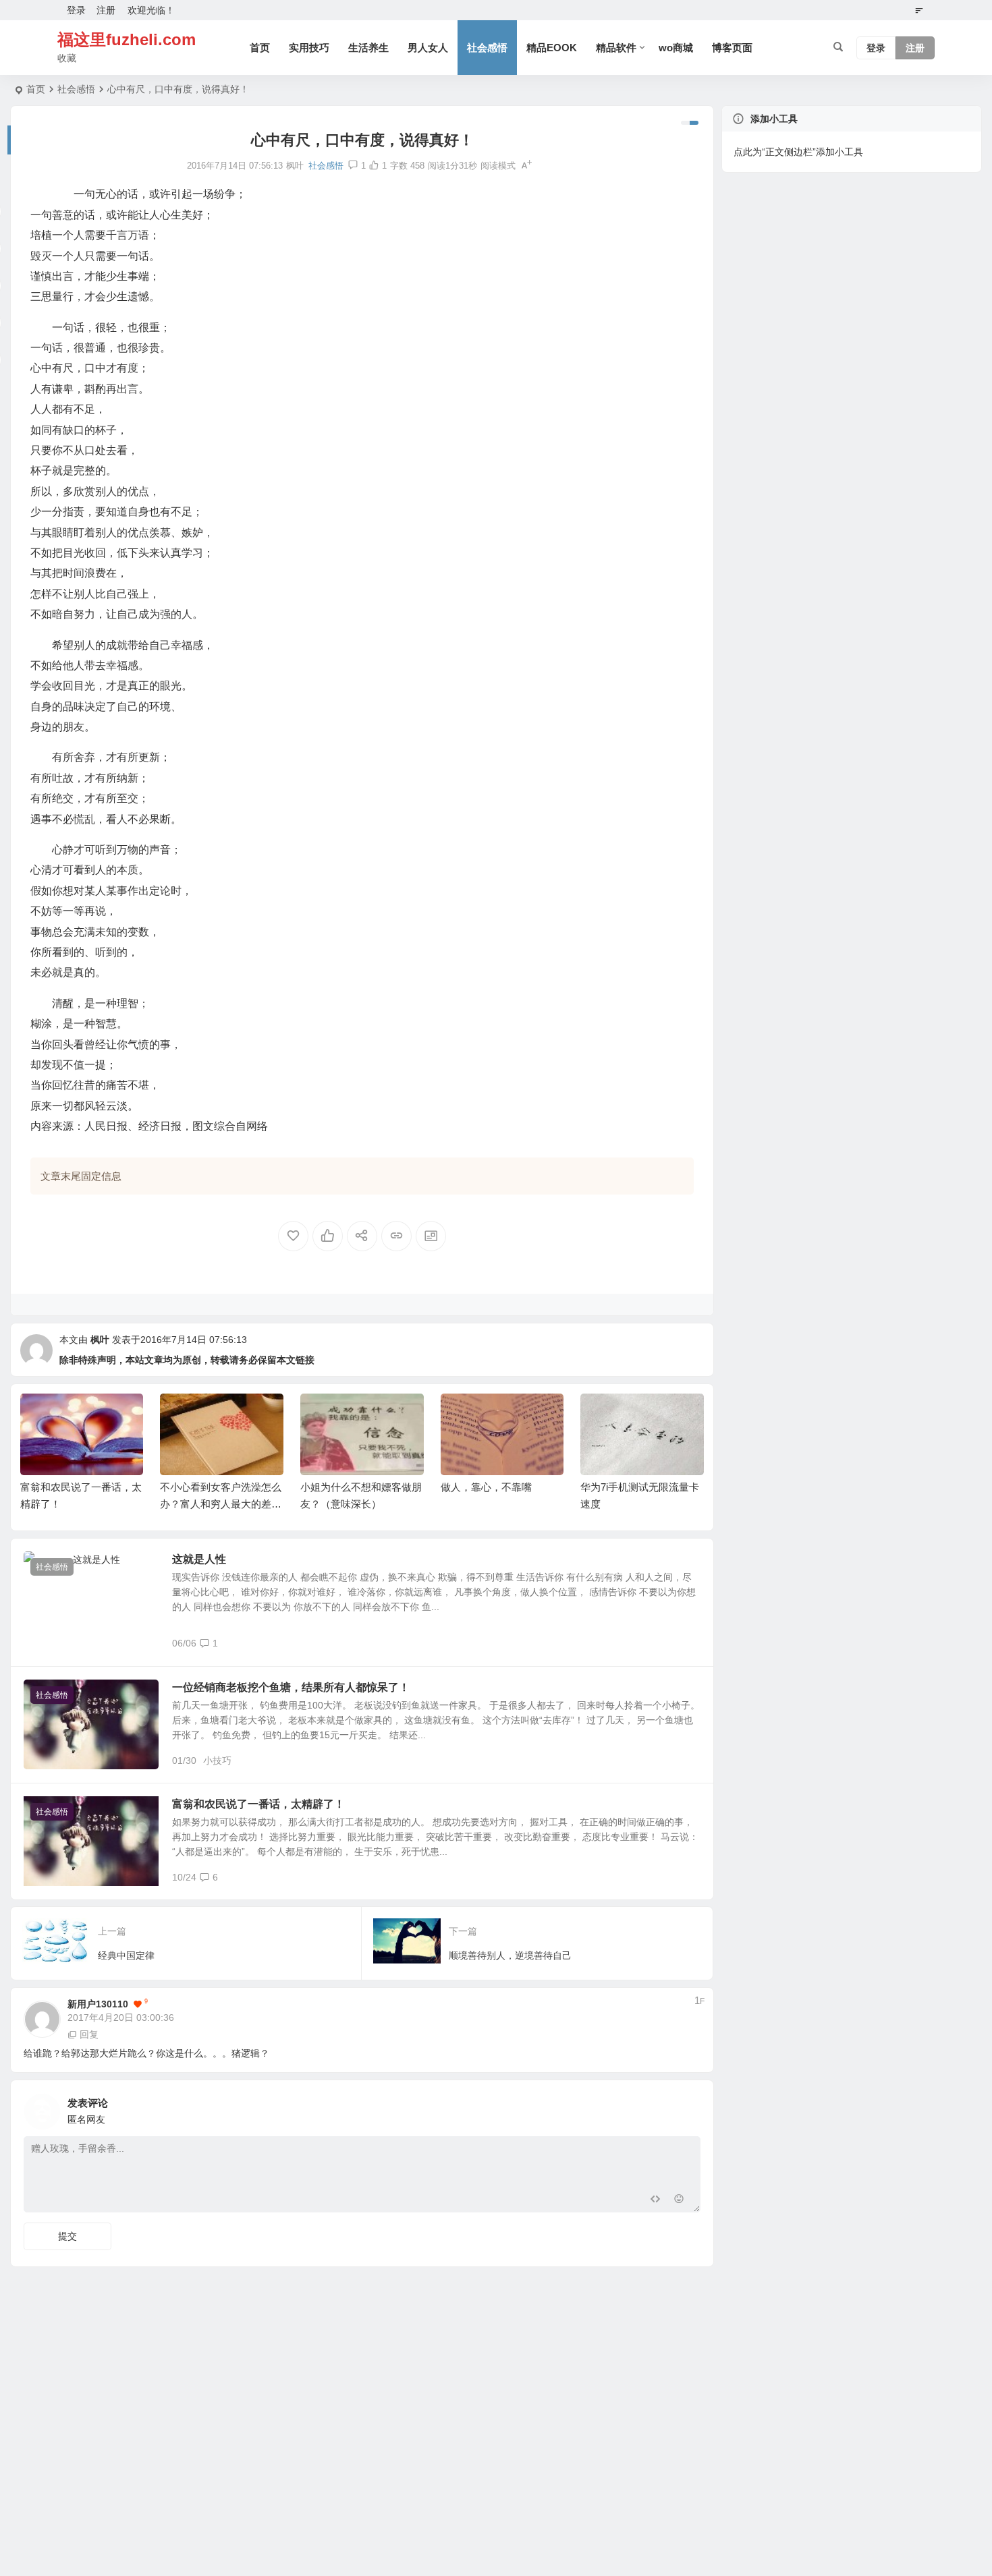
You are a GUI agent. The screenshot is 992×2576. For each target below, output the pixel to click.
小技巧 (217, 1761)
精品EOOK (552, 48)
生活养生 (368, 48)
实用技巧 (309, 48)
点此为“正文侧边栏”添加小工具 (798, 152)
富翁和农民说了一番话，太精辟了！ (258, 1804)
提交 (67, 2236)
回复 (89, 2034)
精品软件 (616, 48)
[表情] (679, 2201)
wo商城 (676, 48)
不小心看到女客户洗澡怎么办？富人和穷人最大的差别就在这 (221, 1504)
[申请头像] (687, 2108)
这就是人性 (199, 1559)
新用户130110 (98, 2004)
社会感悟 (487, 48)
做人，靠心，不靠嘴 (486, 1487)
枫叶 (100, 1340)
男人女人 (428, 48)
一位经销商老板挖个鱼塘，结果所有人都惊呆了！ (291, 1687)
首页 (260, 48)
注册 (106, 10)
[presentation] (626, 1415)
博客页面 (732, 48)
